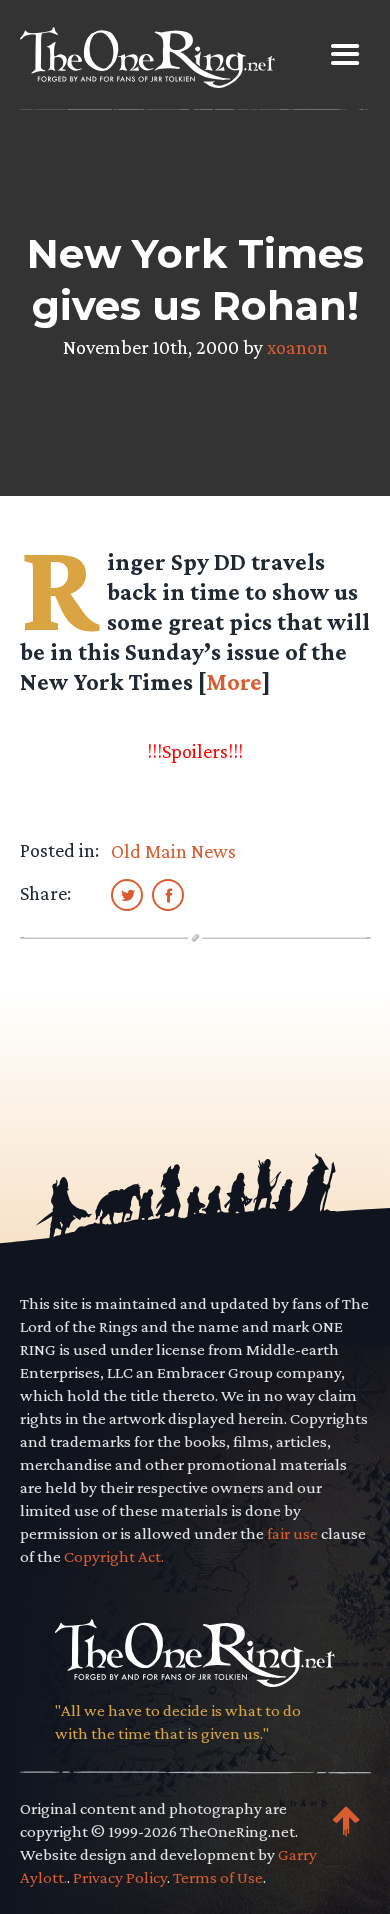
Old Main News (173, 851)
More (234, 681)
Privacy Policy (120, 1877)
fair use (292, 1533)
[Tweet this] (127, 894)
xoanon (297, 347)
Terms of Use (218, 1877)
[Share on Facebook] (168, 894)
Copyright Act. (114, 1556)
